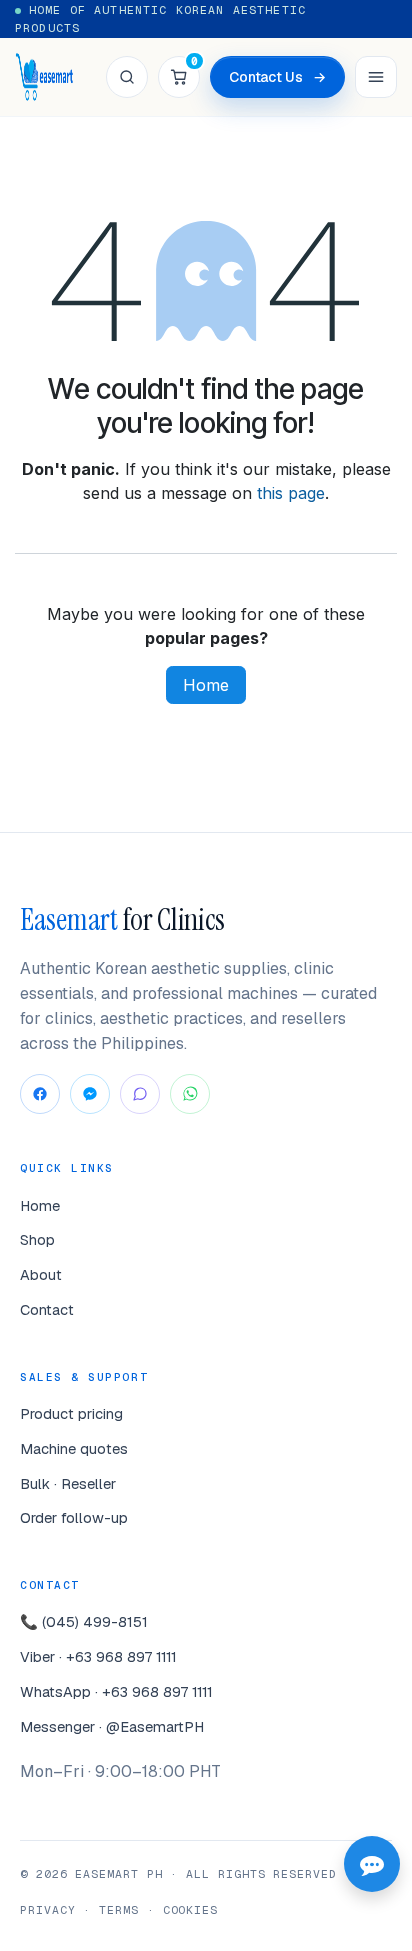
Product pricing (71, 1413)
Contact (47, 1309)
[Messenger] (90, 1094)
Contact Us (277, 77)
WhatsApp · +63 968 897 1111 (116, 1691)
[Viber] (140, 1094)
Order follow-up (74, 1517)
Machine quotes (74, 1448)
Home (206, 685)
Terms (119, 1909)
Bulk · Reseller (68, 1483)
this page (291, 493)
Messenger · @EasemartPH (112, 1726)
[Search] (127, 77)
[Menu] (376, 77)
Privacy (47, 1909)
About (41, 1274)
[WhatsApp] (190, 1094)
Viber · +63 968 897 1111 (98, 1656)
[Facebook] (40, 1094)
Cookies (190, 1909)
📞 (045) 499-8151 (84, 1621)
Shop (37, 1239)
